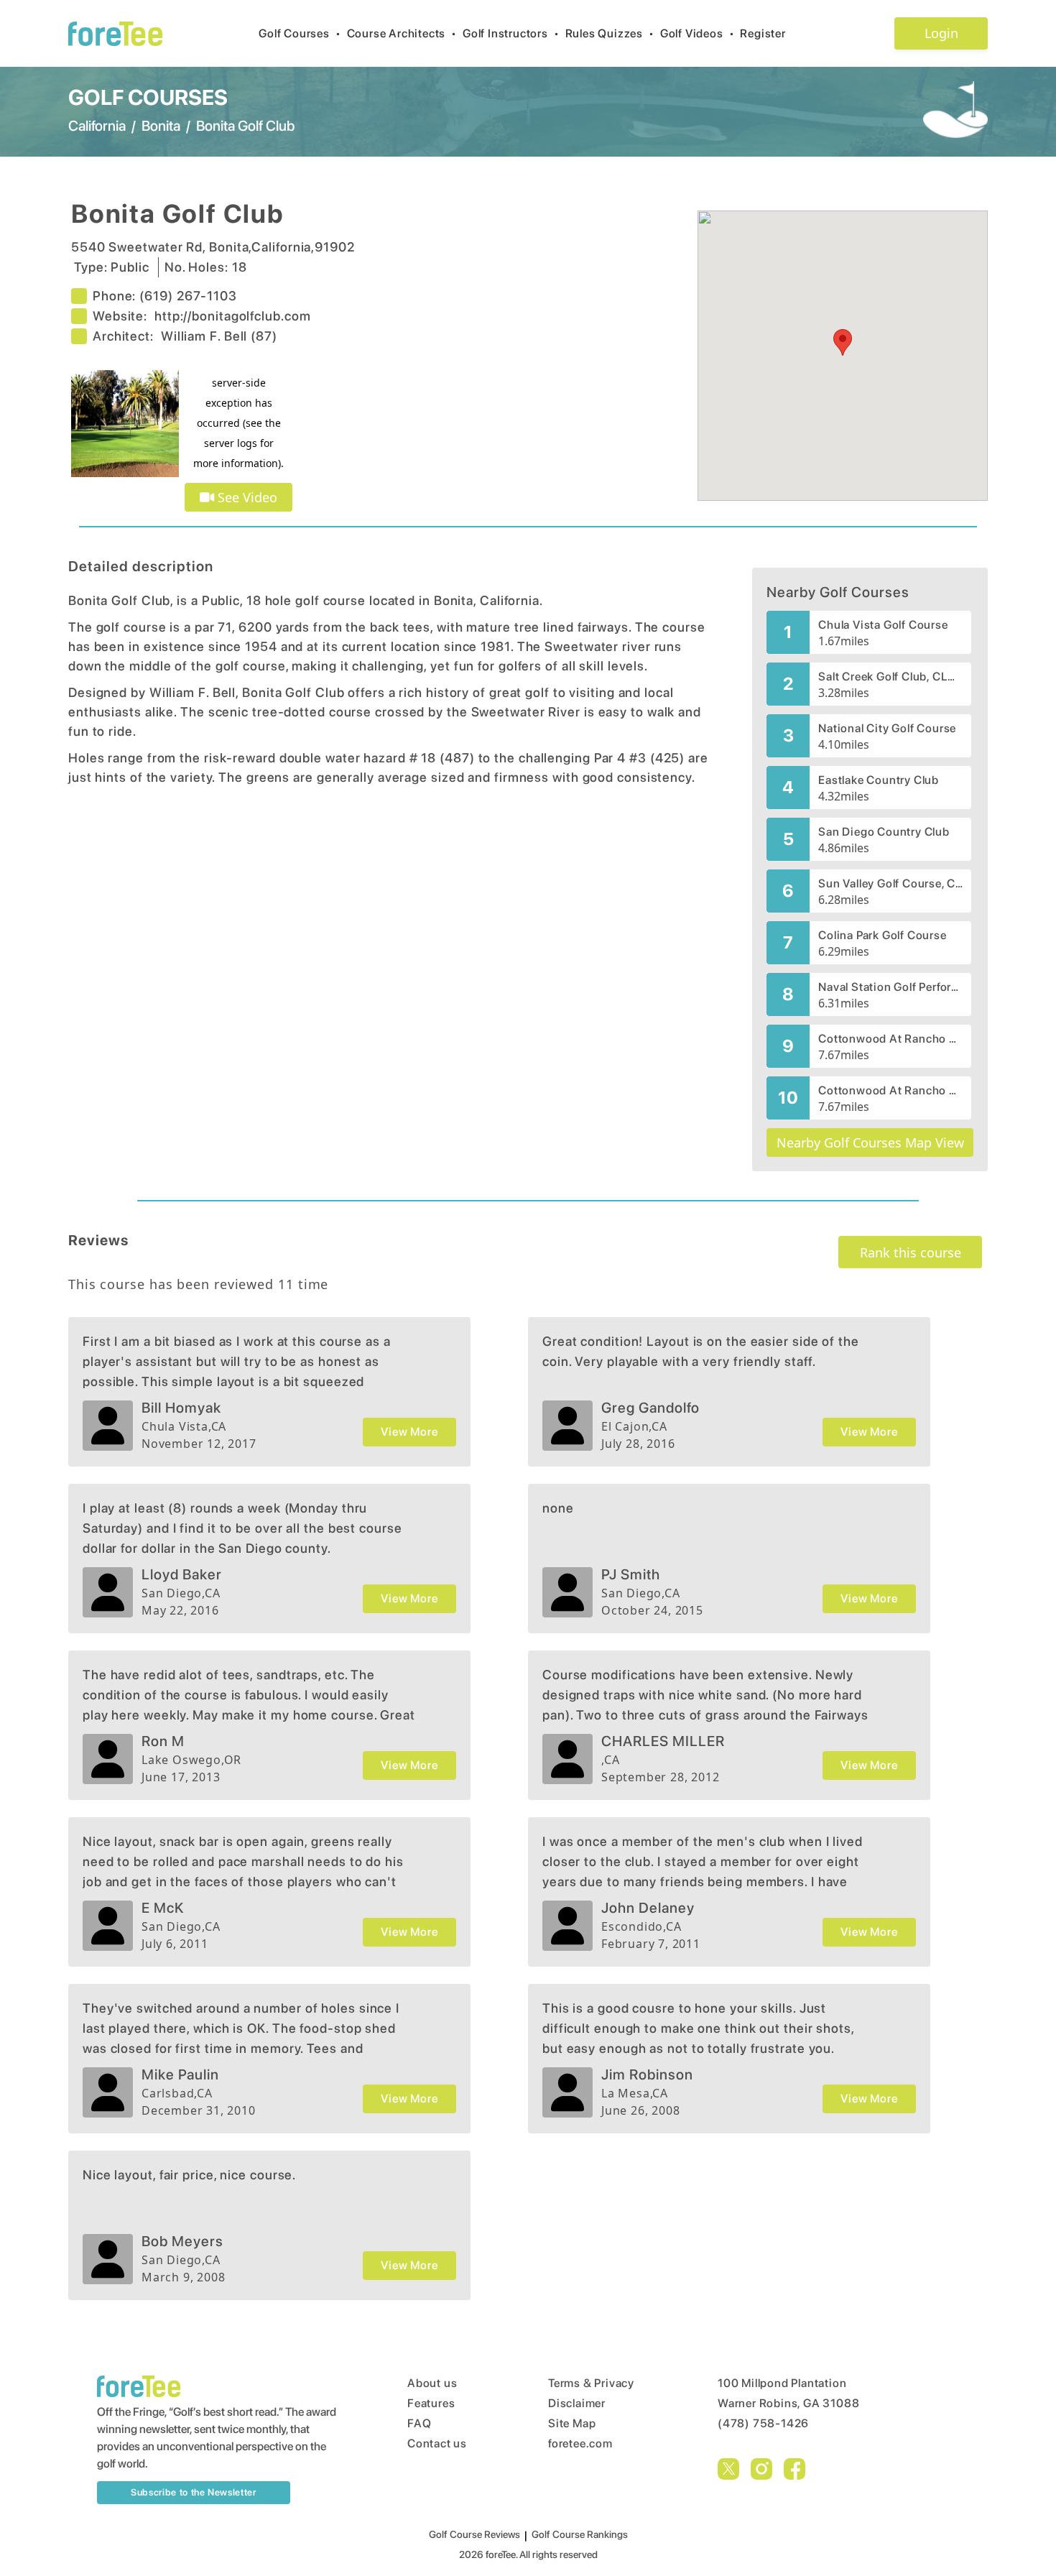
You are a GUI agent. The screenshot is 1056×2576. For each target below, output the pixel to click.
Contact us (437, 2443)
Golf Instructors (511, 33)
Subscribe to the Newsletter (194, 2492)
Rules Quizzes (610, 33)
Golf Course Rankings (580, 2534)
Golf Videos (698, 33)
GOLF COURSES (148, 97)
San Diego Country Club (884, 832)
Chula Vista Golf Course (883, 625)
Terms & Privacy (591, 2383)
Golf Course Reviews (474, 2534)
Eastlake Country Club (879, 780)
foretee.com (580, 2443)
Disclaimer (577, 2403)
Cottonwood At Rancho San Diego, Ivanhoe (890, 1090)
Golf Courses (300, 33)
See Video (246, 497)
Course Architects (402, 33)
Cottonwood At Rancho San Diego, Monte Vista (890, 1039)
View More (409, 1432)
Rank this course (911, 1252)
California (97, 126)
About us (432, 2383)
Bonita (161, 126)
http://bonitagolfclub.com (233, 316)
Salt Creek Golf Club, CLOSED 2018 (890, 677)
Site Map (572, 2423)
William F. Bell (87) (219, 336)
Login (941, 33)
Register (763, 33)
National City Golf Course (887, 728)
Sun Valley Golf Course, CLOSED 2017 (890, 883)
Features (431, 2403)
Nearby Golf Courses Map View (870, 1142)
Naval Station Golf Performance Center (890, 987)
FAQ (419, 2423)
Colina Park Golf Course (882, 935)
